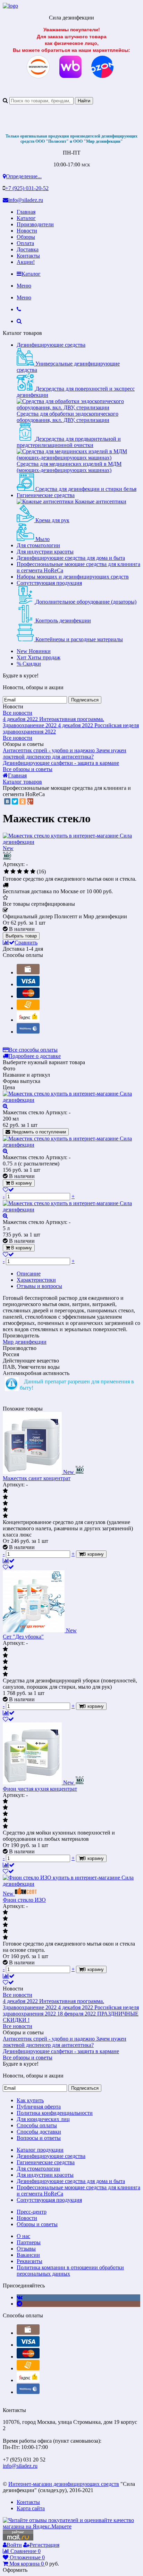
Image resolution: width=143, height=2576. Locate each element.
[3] (20, 872)
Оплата (25, 243)
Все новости (18, 713)
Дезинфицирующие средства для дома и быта (71, 558)
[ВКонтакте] (7, 801)
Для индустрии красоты (45, 552)
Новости (27, 231)
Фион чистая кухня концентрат (40, 1789)
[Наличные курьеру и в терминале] (28, 972)
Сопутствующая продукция (49, 583)
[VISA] (28, 984)
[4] (26, 872)
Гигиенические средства (46, 495)
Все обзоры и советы (28, 769)
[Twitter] (15, 801)
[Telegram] (19, 2304)
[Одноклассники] (23, 801)
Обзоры (26, 237)
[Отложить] (8, 1567)
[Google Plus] (30, 801)
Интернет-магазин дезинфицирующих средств (64, 2484)
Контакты (28, 256)
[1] (6, 872)
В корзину (21, 1183)
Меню (24, 286)
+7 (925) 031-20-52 (27, 188)
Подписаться (85, 700)
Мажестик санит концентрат (37, 1478)
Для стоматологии (38, 545)
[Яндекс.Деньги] (28, 1020)
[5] (33, 872)
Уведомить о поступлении (38, 1132)
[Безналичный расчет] (28, 1008)
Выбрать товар (21, 936)
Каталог (26, 218)
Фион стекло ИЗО (24, 1900)
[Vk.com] (20, 2297)
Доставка (28, 249)
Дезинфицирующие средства (51, 345)
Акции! (26, 262)
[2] (13, 872)
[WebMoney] (28, 1032)
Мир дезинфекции (25, 1342)
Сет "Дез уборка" (23, 1637)
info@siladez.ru (26, 200)
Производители (35, 224)
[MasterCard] (28, 996)
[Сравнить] (9, 1561)
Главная (26, 212)
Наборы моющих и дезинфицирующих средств (73, 577)
